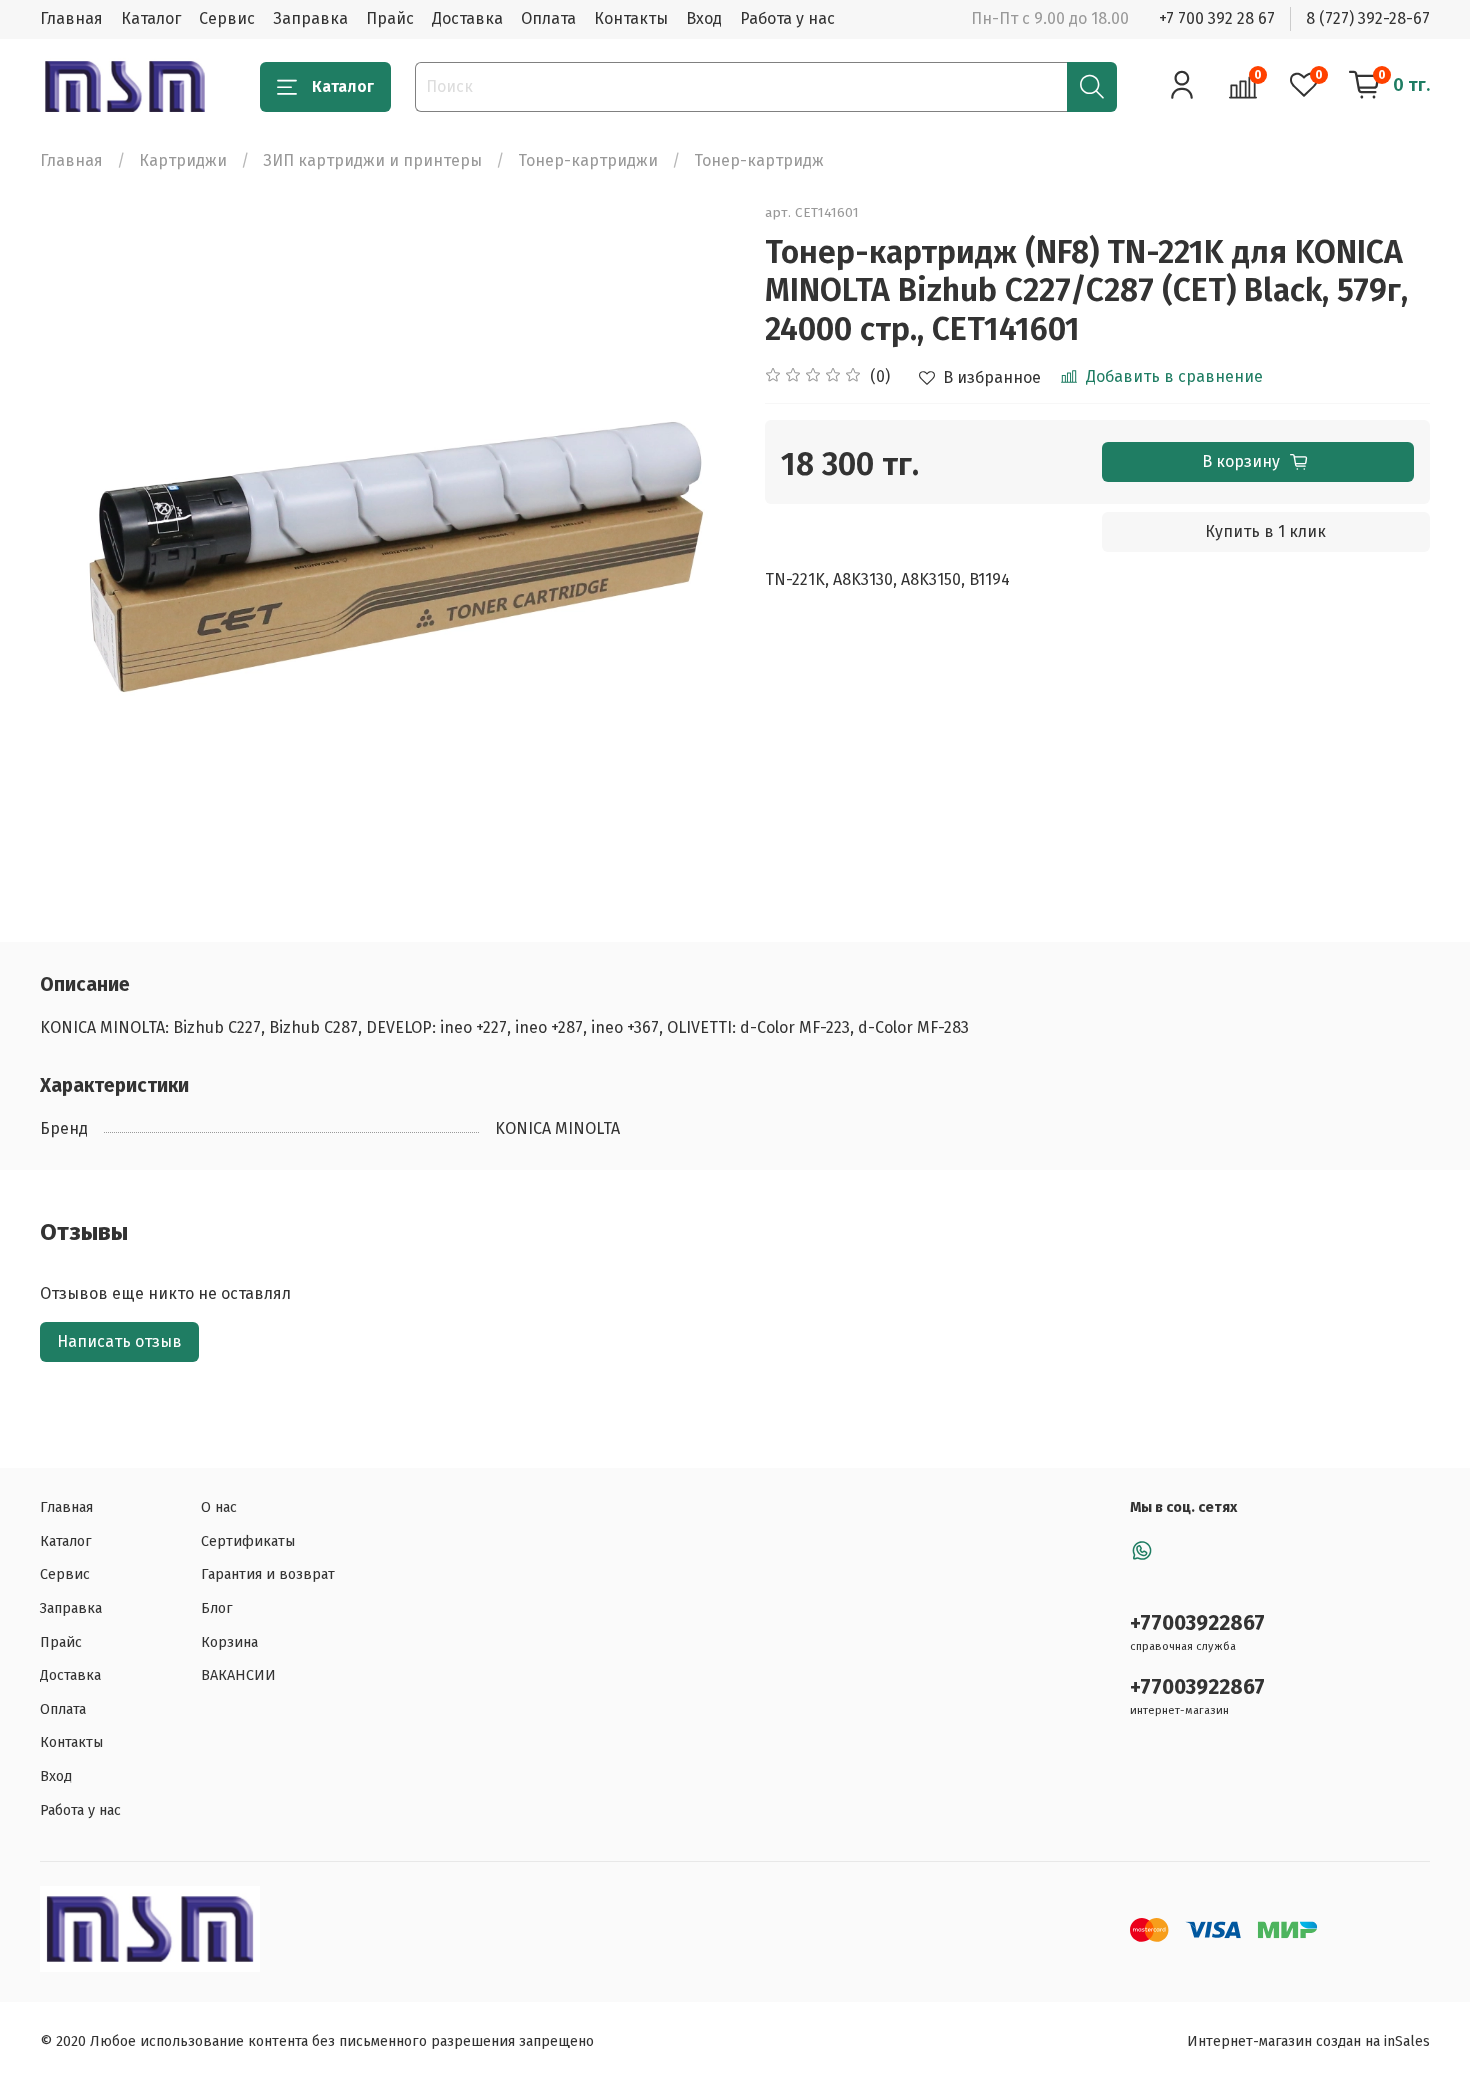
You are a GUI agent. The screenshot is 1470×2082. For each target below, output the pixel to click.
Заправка (310, 18)
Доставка (467, 18)
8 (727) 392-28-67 (1368, 18)
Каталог (151, 18)
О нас (219, 1507)
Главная (71, 18)
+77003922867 (1197, 1623)
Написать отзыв (119, 1341)
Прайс (390, 18)
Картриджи (183, 160)
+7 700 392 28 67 (1217, 18)
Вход (704, 18)
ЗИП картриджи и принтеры (372, 160)
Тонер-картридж (759, 160)
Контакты (631, 18)
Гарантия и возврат (268, 1574)
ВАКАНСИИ (238, 1675)
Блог (217, 1608)
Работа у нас (787, 18)
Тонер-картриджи (588, 160)
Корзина (229, 1642)
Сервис (227, 18)
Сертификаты (248, 1541)
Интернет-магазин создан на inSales (1308, 2041)
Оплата (548, 18)
